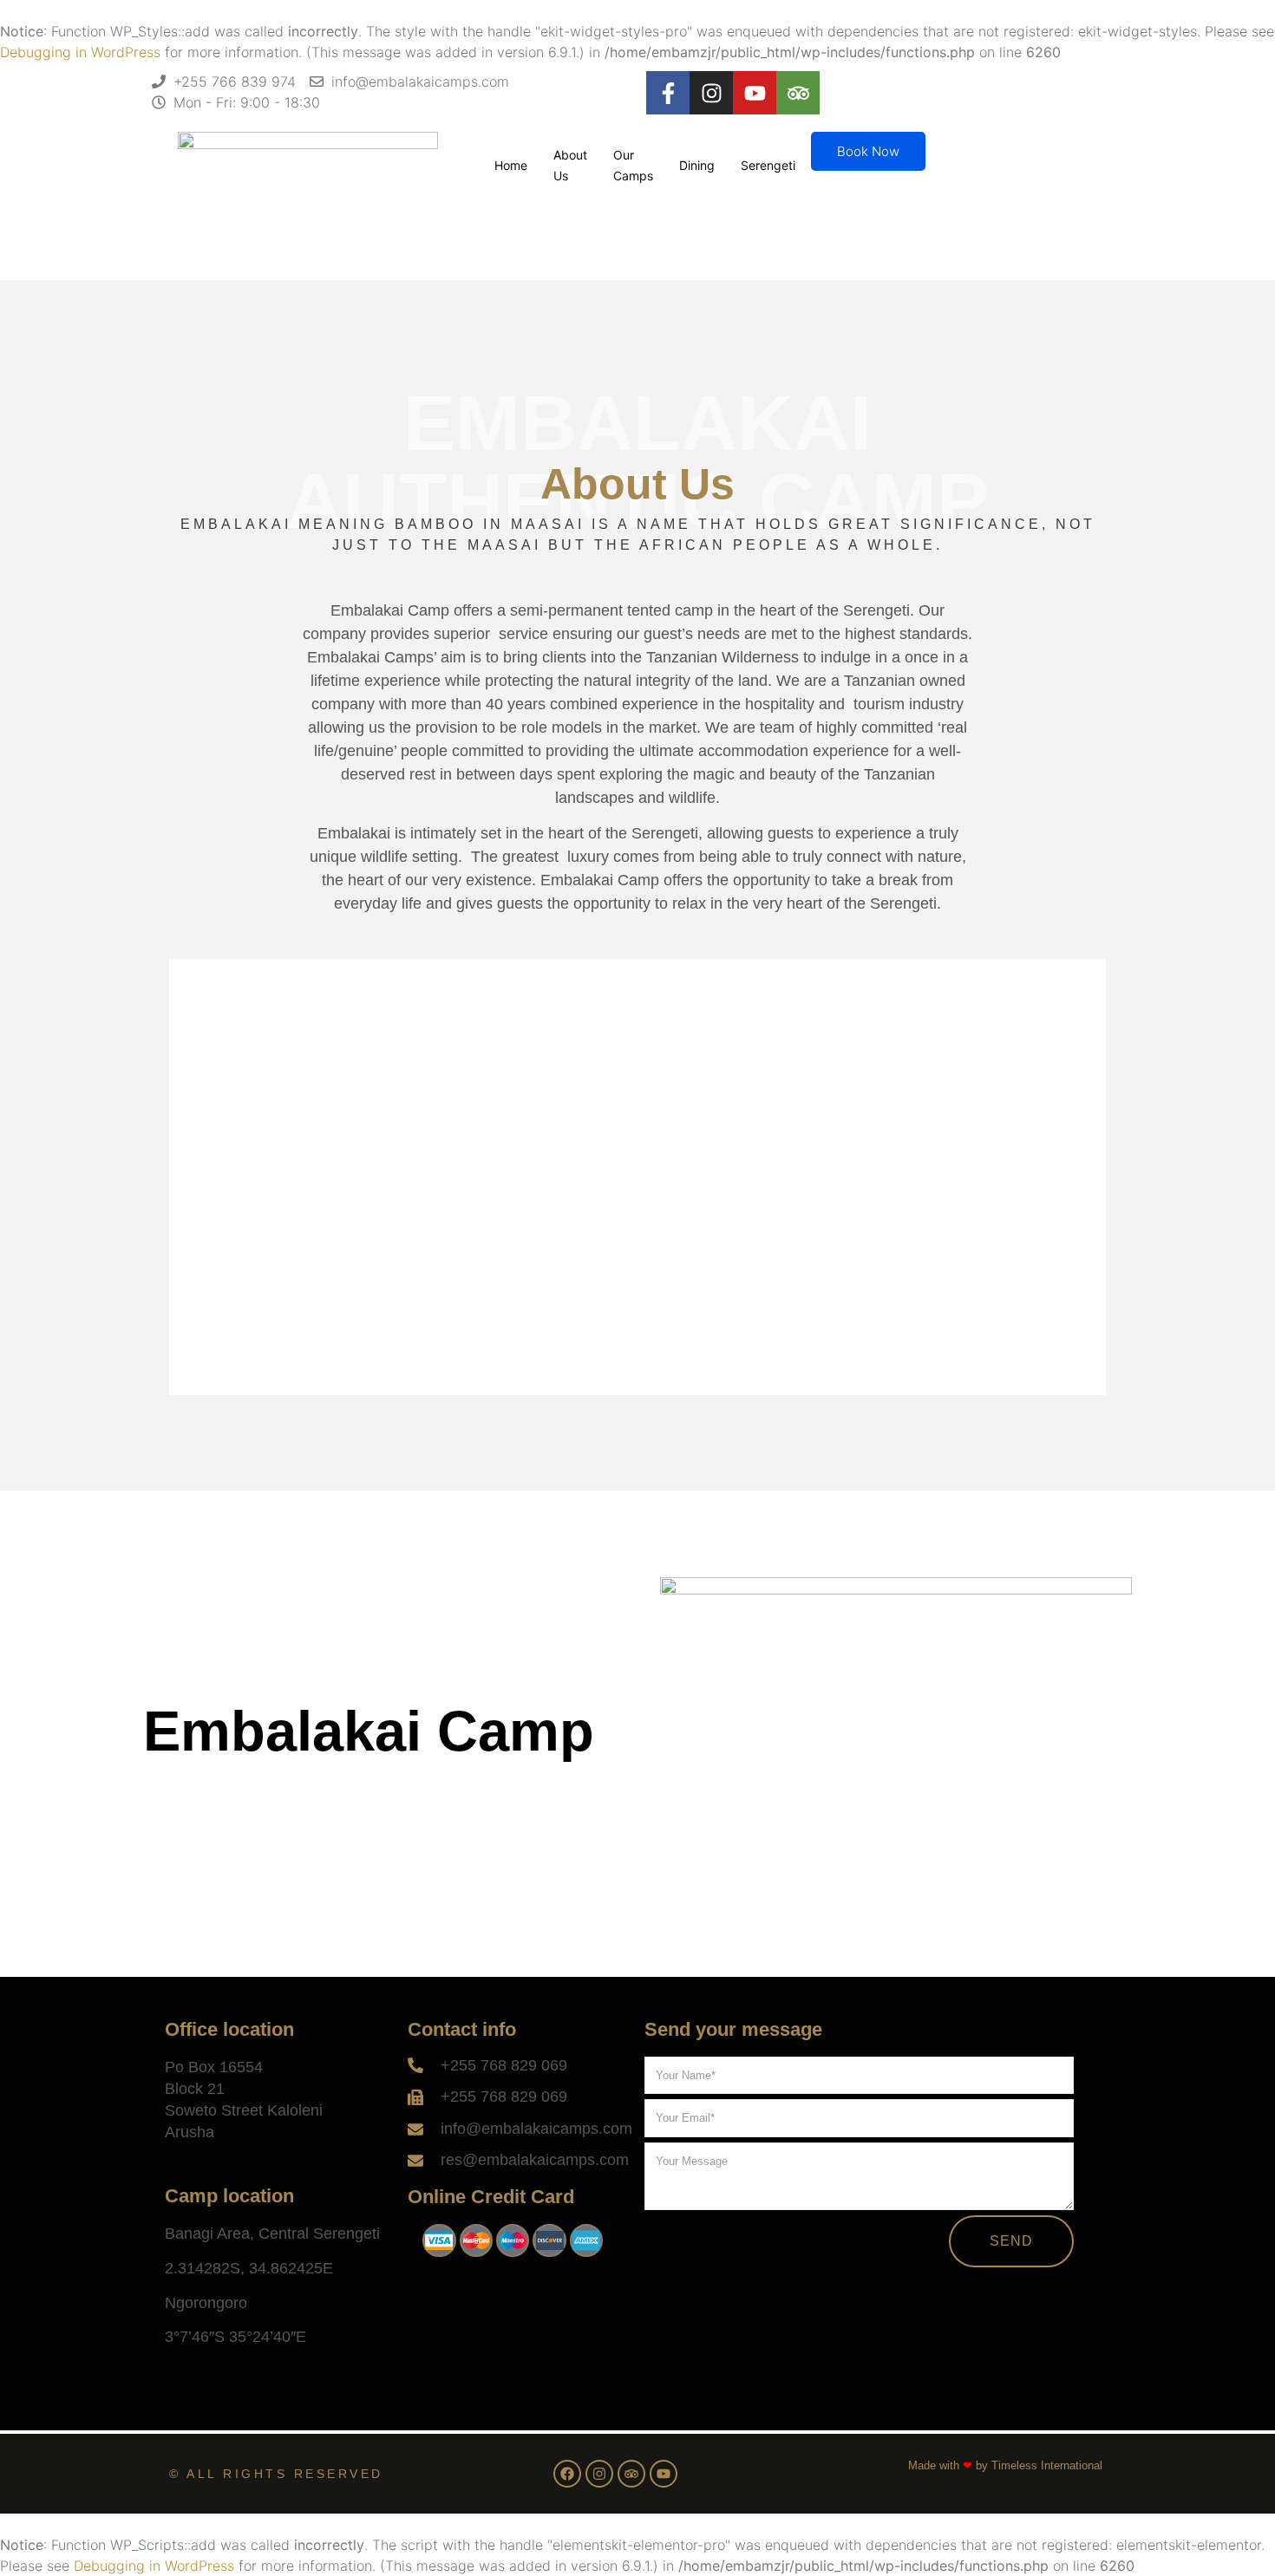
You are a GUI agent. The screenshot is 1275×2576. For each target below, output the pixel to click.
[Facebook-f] (668, 93)
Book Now (868, 151)
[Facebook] (567, 2474)
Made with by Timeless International (1005, 2465)
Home (511, 165)
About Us (570, 165)
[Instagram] (711, 93)
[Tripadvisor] (798, 93)
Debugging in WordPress (80, 52)
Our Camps (633, 165)
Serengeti (768, 165)
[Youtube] (755, 93)
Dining (697, 165)
